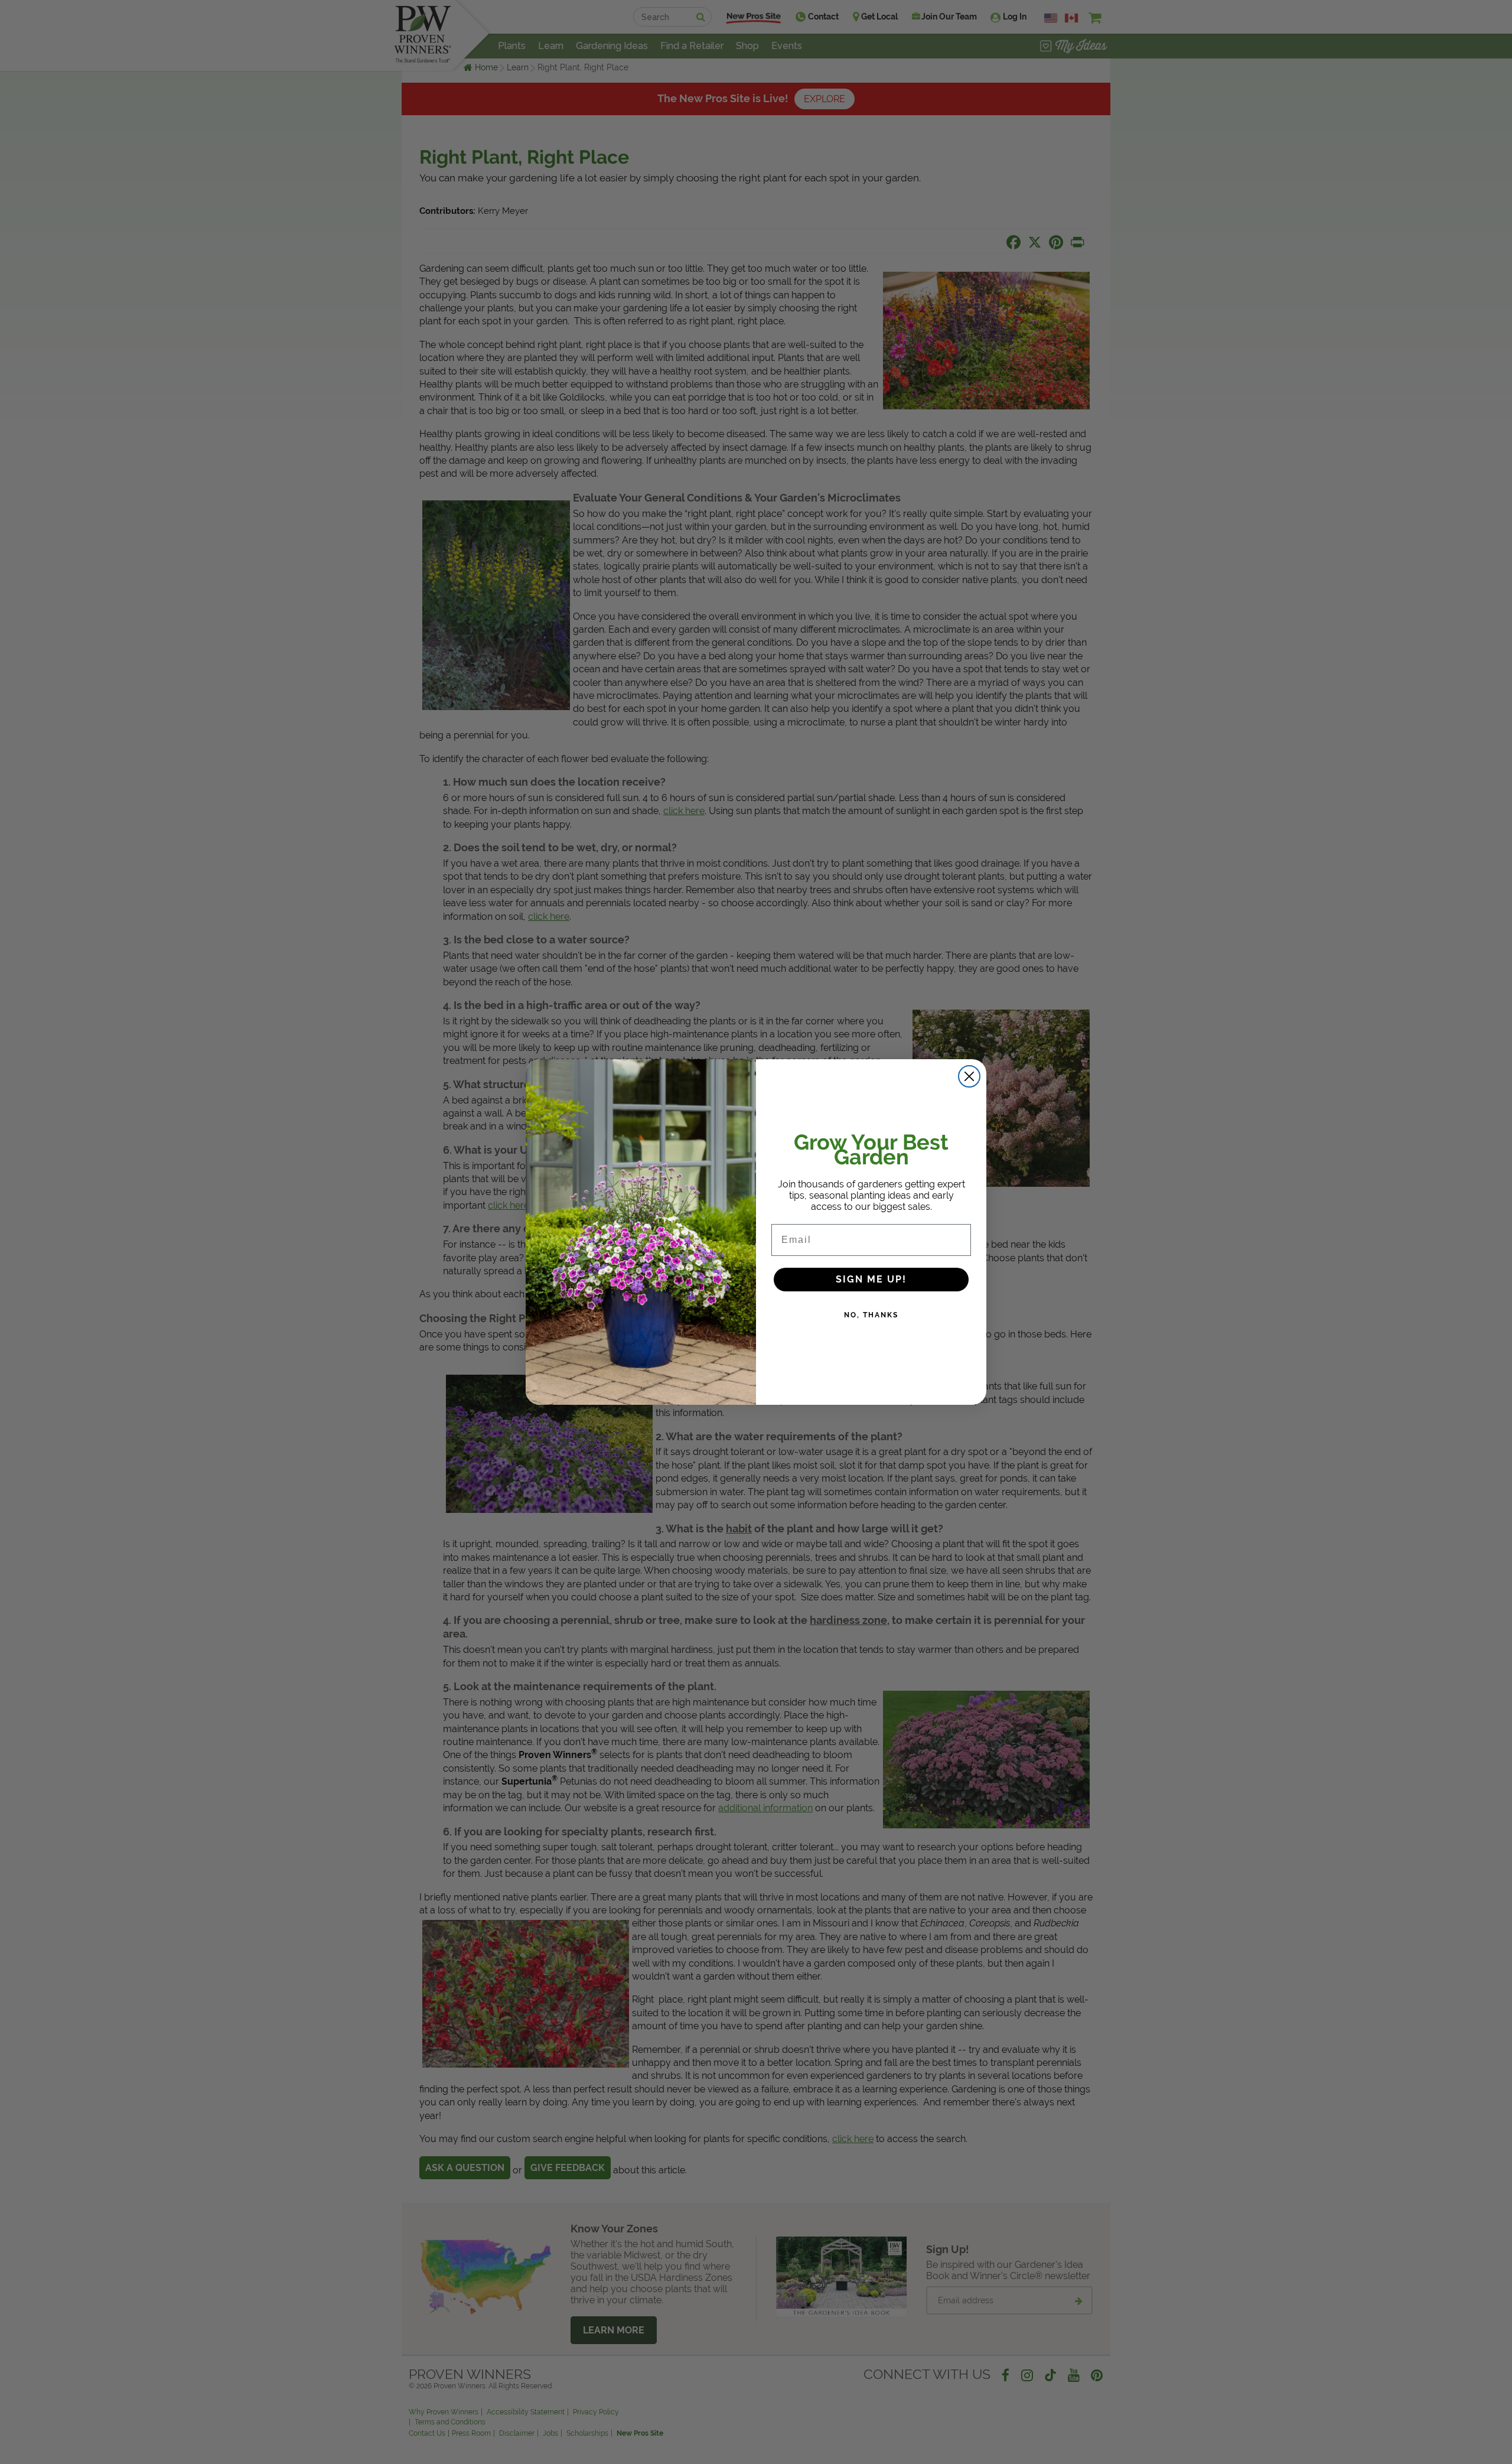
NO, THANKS (871, 1315)
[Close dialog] (969, 1076)
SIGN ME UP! (871, 1279)
